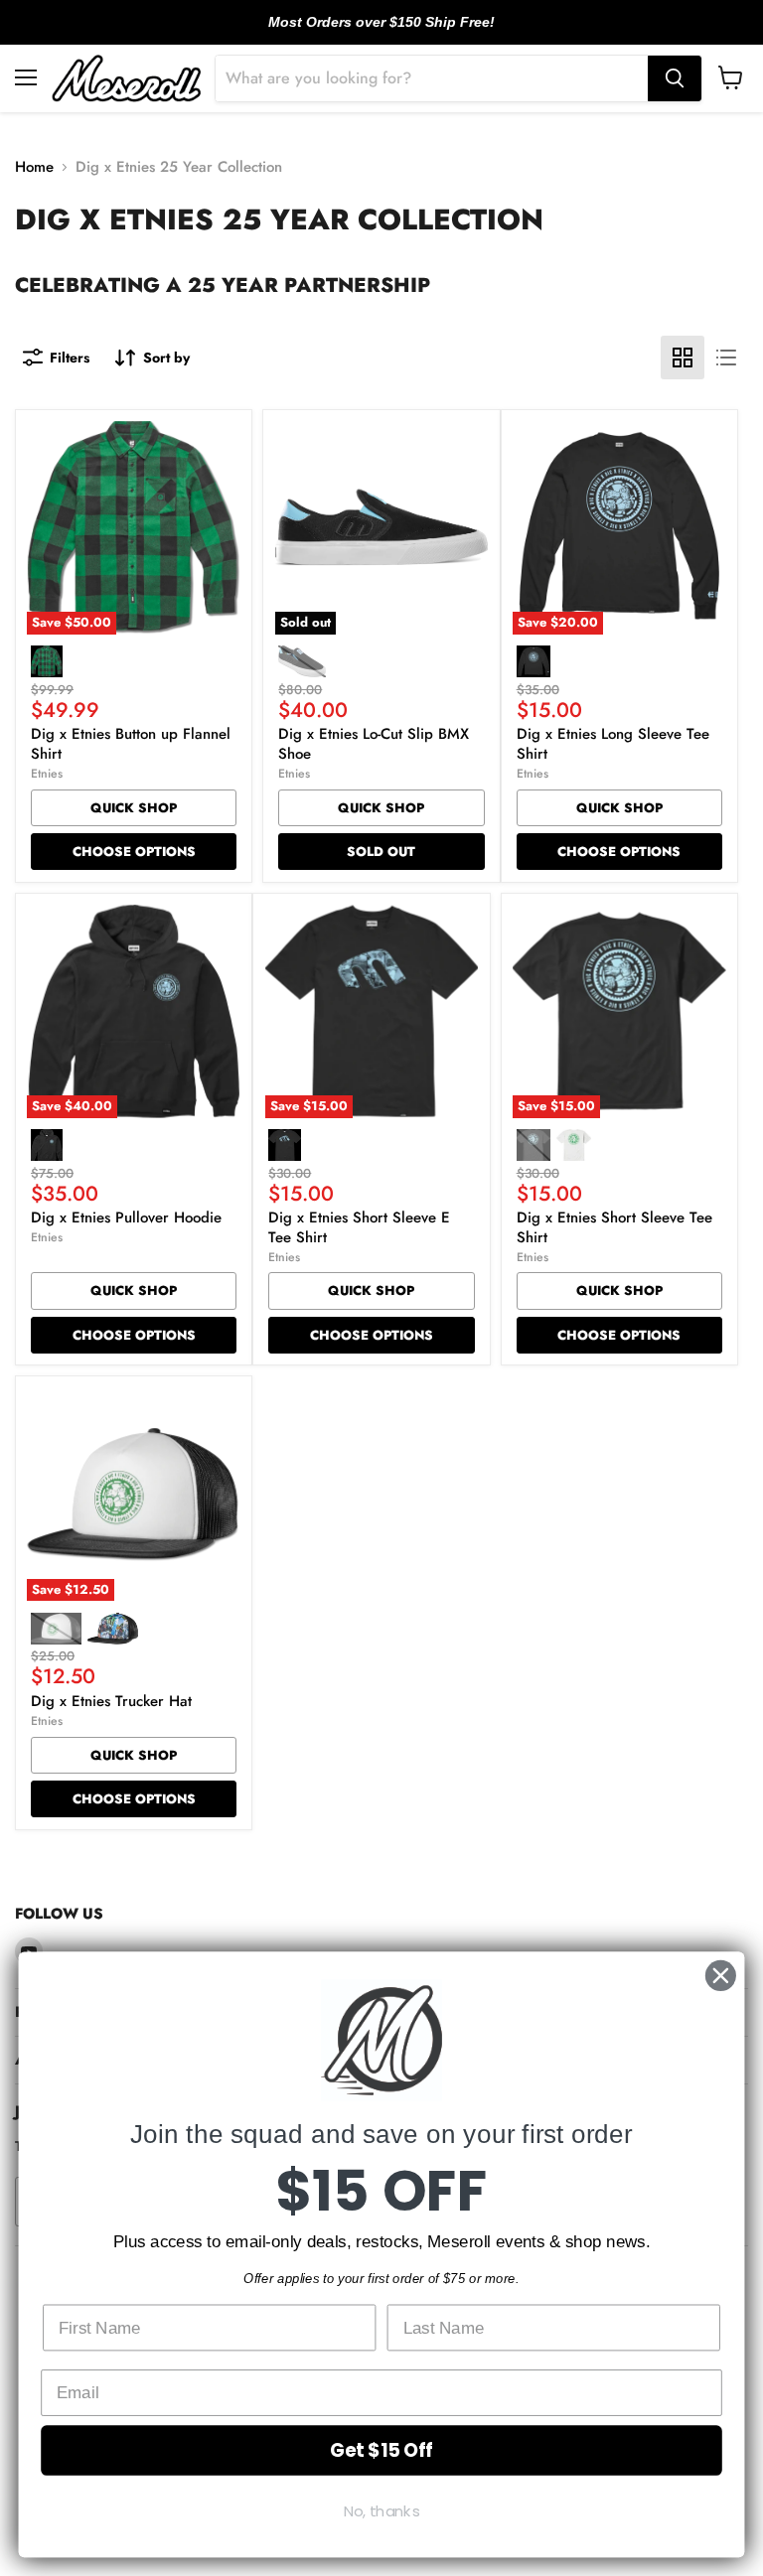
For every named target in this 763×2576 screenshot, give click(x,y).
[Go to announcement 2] (381, 33)
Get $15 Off (381, 2450)
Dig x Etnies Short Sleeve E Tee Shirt (359, 1227)
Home (34, 167)
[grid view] (683, 358)
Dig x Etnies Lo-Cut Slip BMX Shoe (374, 744)
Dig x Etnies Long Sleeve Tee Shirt (613, 744)
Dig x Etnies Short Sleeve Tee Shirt (614, 1227)
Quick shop (134, 808)
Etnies (47, 774)
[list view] (726, 358)
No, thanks (382, 2511)
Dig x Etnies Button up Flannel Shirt (131, 744)
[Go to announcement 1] (366, 33)
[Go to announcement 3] (397, 33)
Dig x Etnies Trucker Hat (111, 1701)
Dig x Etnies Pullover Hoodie (126, 1217)
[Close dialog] (721, 1976)
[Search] (675, 78)
